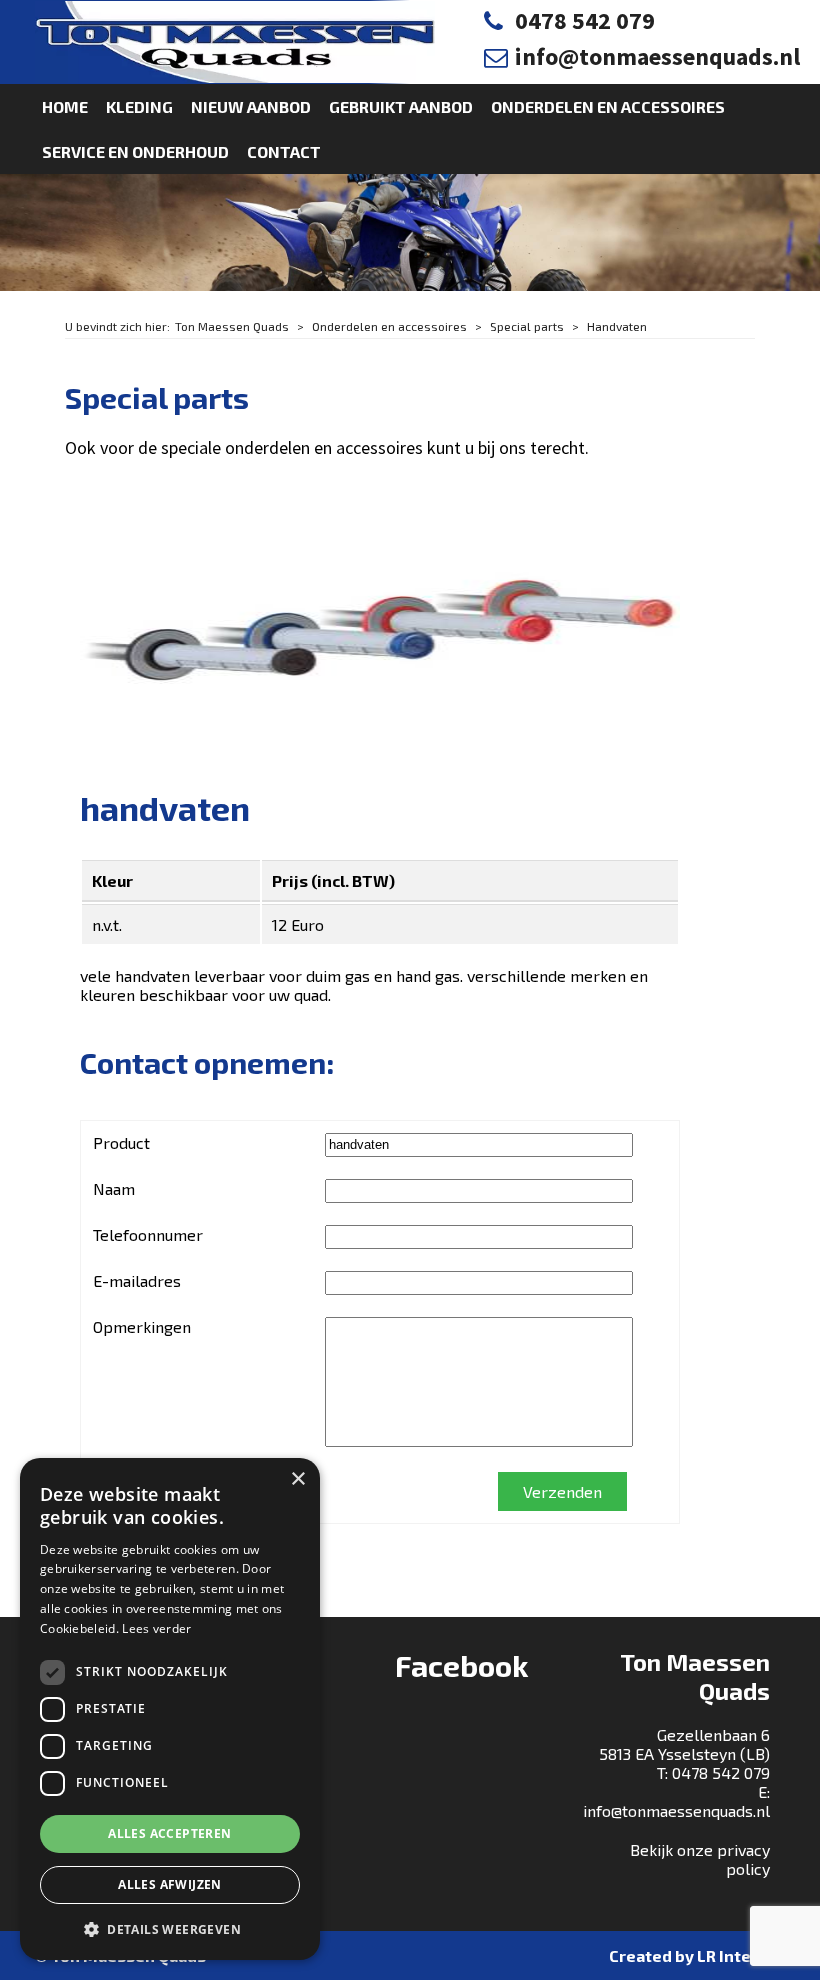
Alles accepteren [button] (169, 1833)
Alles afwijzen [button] (170, 1884)
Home (65, 106)
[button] (170, 1928)
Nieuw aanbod (251, 106)
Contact (284, 151)
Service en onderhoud (135, 151)
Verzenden (562, 1491)
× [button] (297, 1479)
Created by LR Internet (697, 1955)
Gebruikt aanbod (401, 106)
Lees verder (156, 1628)
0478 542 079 (585, 20)
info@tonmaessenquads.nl (657, 56)
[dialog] (170, 1709)
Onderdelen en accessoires (608, 106)
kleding (139, 106)
